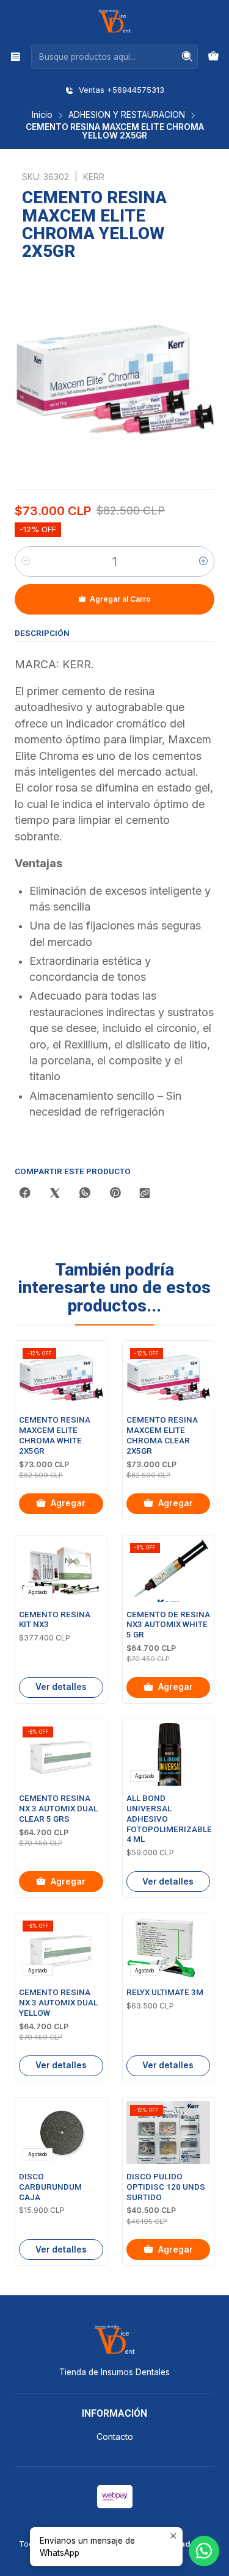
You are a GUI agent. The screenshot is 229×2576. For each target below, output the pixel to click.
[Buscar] (187, 57)
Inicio (42, 115)
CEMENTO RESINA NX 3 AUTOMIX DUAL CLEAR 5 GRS (58, 1809)
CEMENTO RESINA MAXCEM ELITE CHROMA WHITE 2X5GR (55, 1435)
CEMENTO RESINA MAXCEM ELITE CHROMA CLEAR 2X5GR (162, 1435)
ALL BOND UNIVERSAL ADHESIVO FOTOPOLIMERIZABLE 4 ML (169, 1819)
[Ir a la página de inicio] (114, 21)
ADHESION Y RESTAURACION (127, 115)
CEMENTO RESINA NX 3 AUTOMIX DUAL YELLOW (58, 2003)
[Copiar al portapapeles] (145, 1194)
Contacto (115, 2437)
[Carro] (213, 57)
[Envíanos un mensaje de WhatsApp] (204, 2551)
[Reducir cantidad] (26, 561)
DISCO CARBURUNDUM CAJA (50, 2187)
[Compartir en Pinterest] (115, 1194)
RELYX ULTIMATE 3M (165, 1992)
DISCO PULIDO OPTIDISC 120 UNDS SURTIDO (166, 2187)
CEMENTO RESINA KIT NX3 (55, 1620)
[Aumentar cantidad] (203, 561)
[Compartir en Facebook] (25, 1194)
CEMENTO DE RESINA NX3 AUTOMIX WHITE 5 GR (168, 1625)
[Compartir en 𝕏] (55, 1194)
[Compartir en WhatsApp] (85, 1194)
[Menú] (16, 56)
